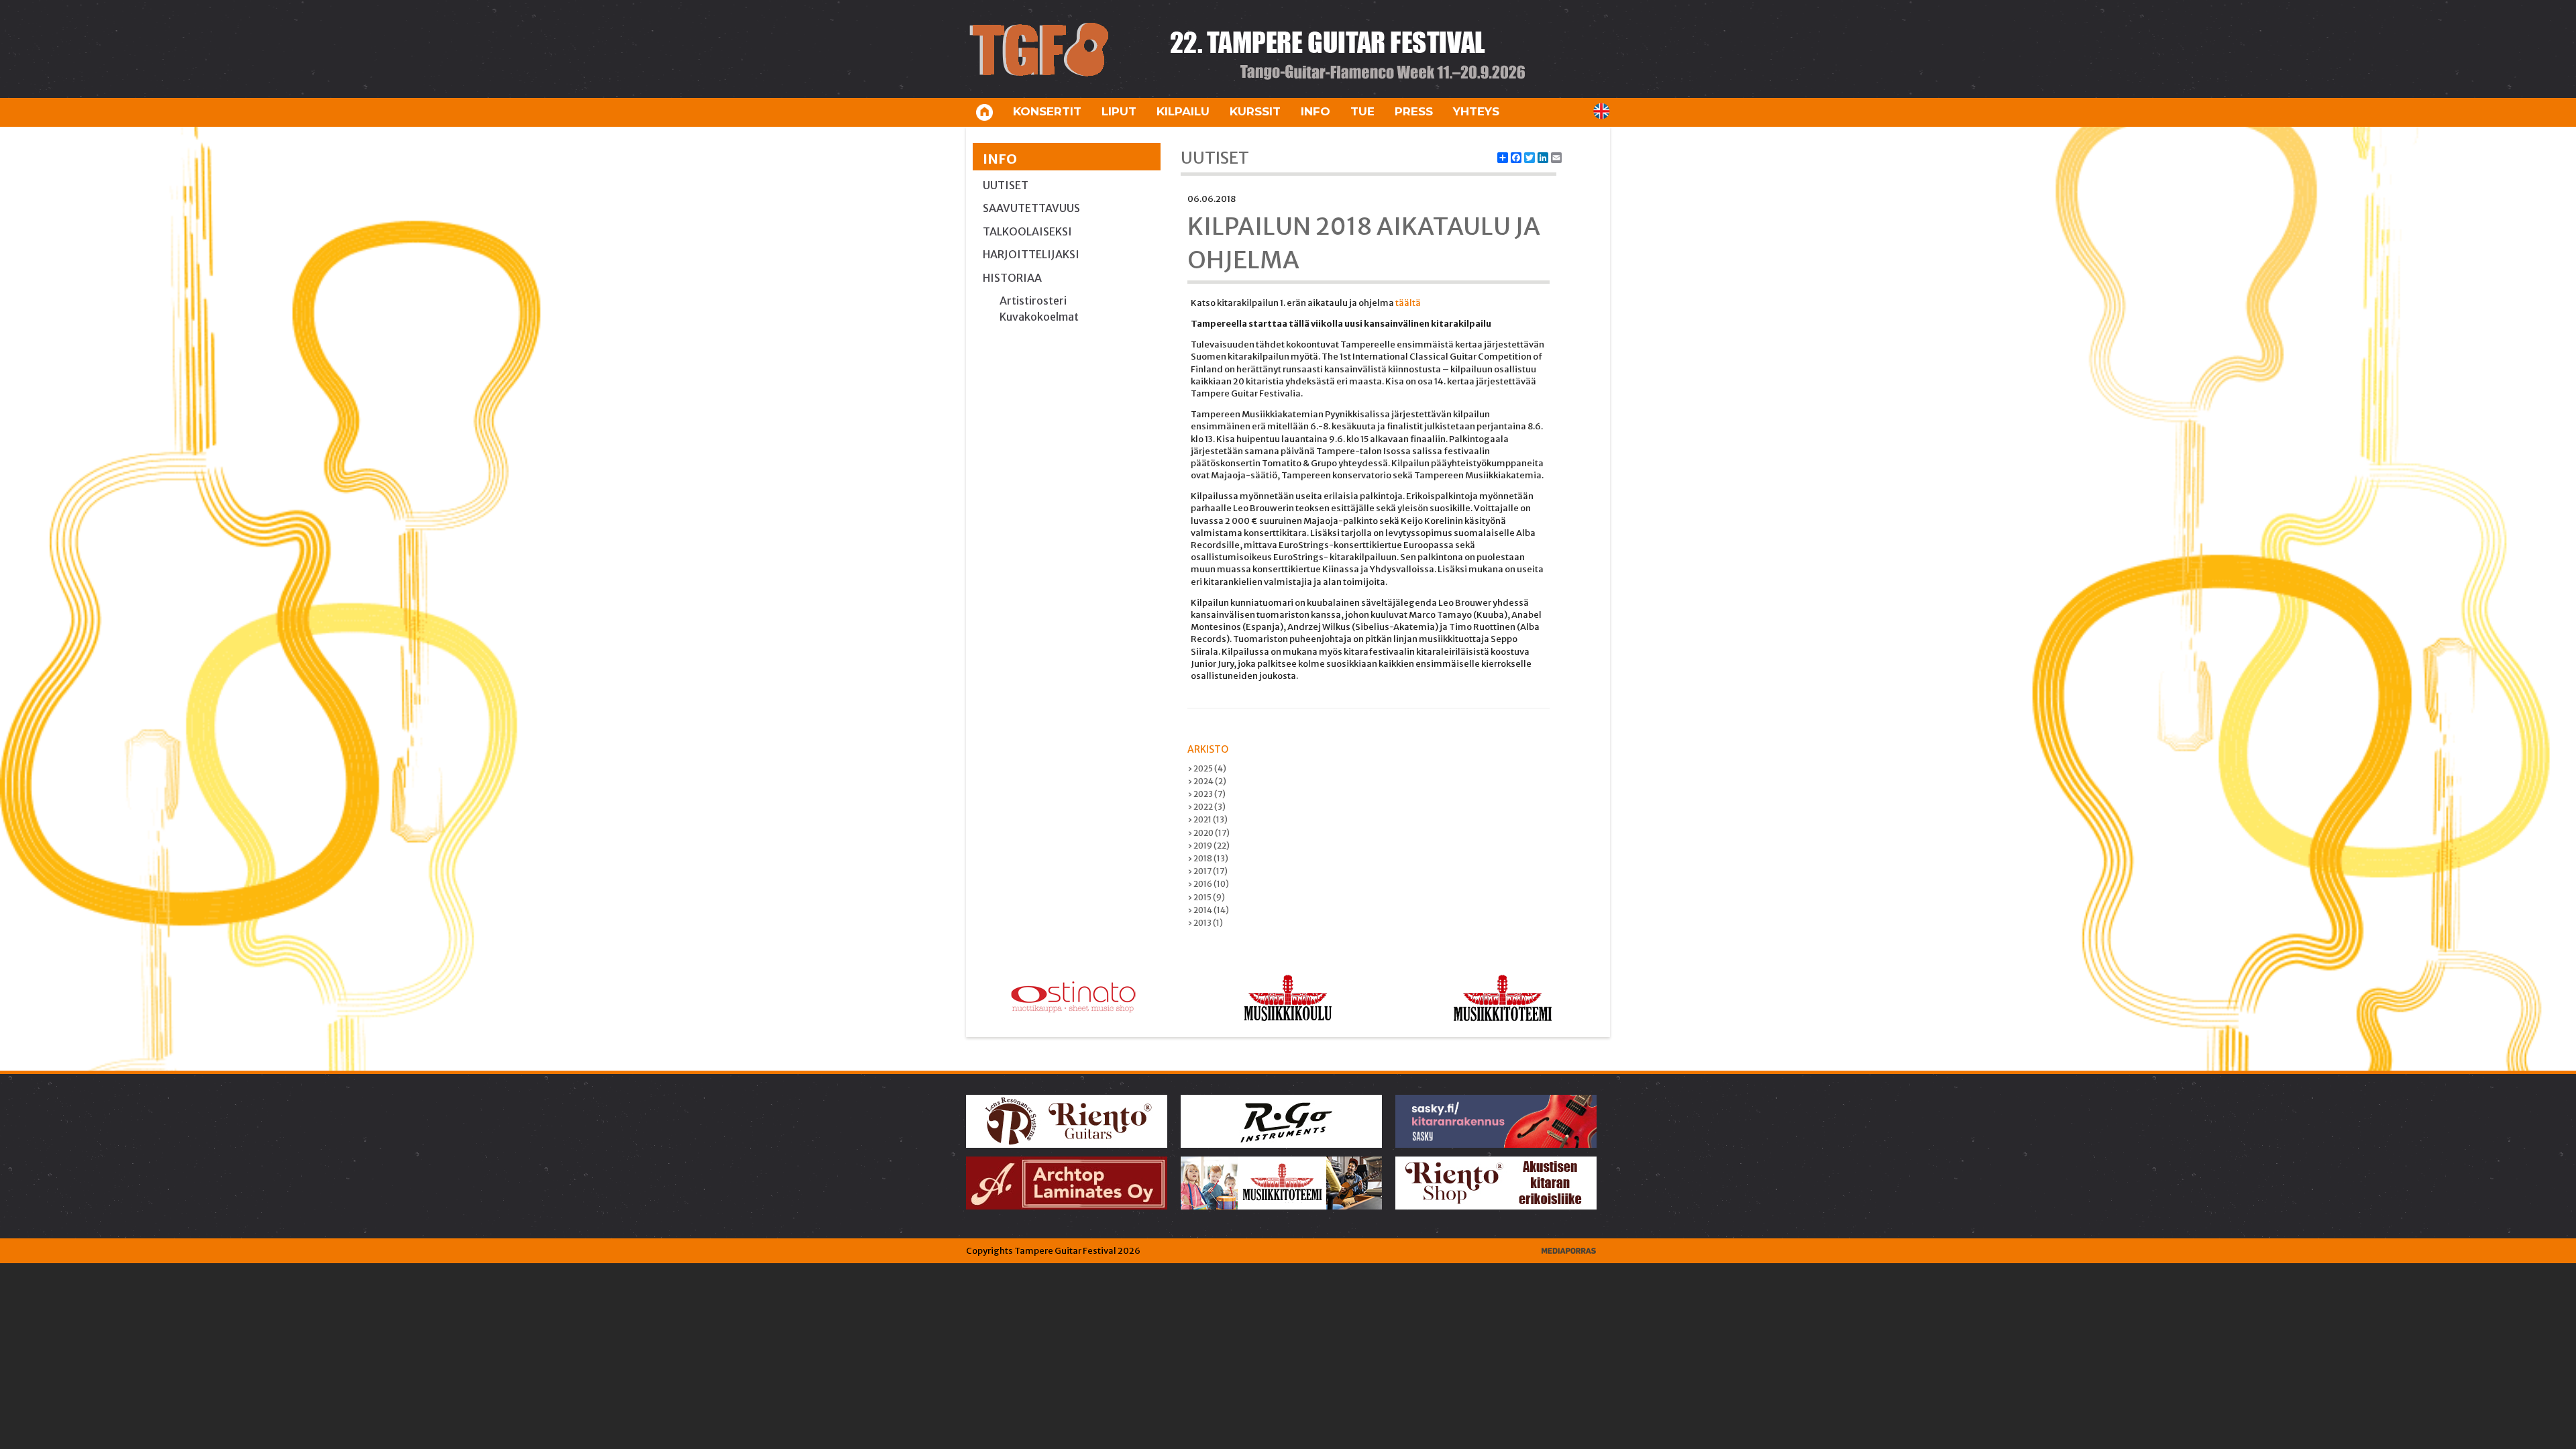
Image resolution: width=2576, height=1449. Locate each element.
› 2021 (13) (1207, 819)
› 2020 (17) (1209, 833)
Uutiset (1006, 185)
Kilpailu (1183, 111)
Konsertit (1047, 111)
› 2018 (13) (1208, 858)
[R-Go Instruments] (1282, 1121)
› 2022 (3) (1206, 807)
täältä (1408, 303)
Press (1414, 111)
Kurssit (1255, 111)
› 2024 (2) (1207, 781)
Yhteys (1476, 111)
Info (1316, 111)
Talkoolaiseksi (1027, 231)
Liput (1119, 111)
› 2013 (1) (1205, 923)
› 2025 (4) (1207, 768)
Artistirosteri (1033, 301)
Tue (1362, 111)
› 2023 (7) (1206, 794)
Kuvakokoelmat (1039, 317)
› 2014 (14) (1208, 910)
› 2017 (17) (1207, 871)
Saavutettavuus (1031, 208)
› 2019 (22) (1209, 846)
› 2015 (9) (1206, 897)
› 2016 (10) (1208, 884)
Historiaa (1012, 278)
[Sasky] (1497, 1121)
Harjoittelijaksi (1031, 254)
